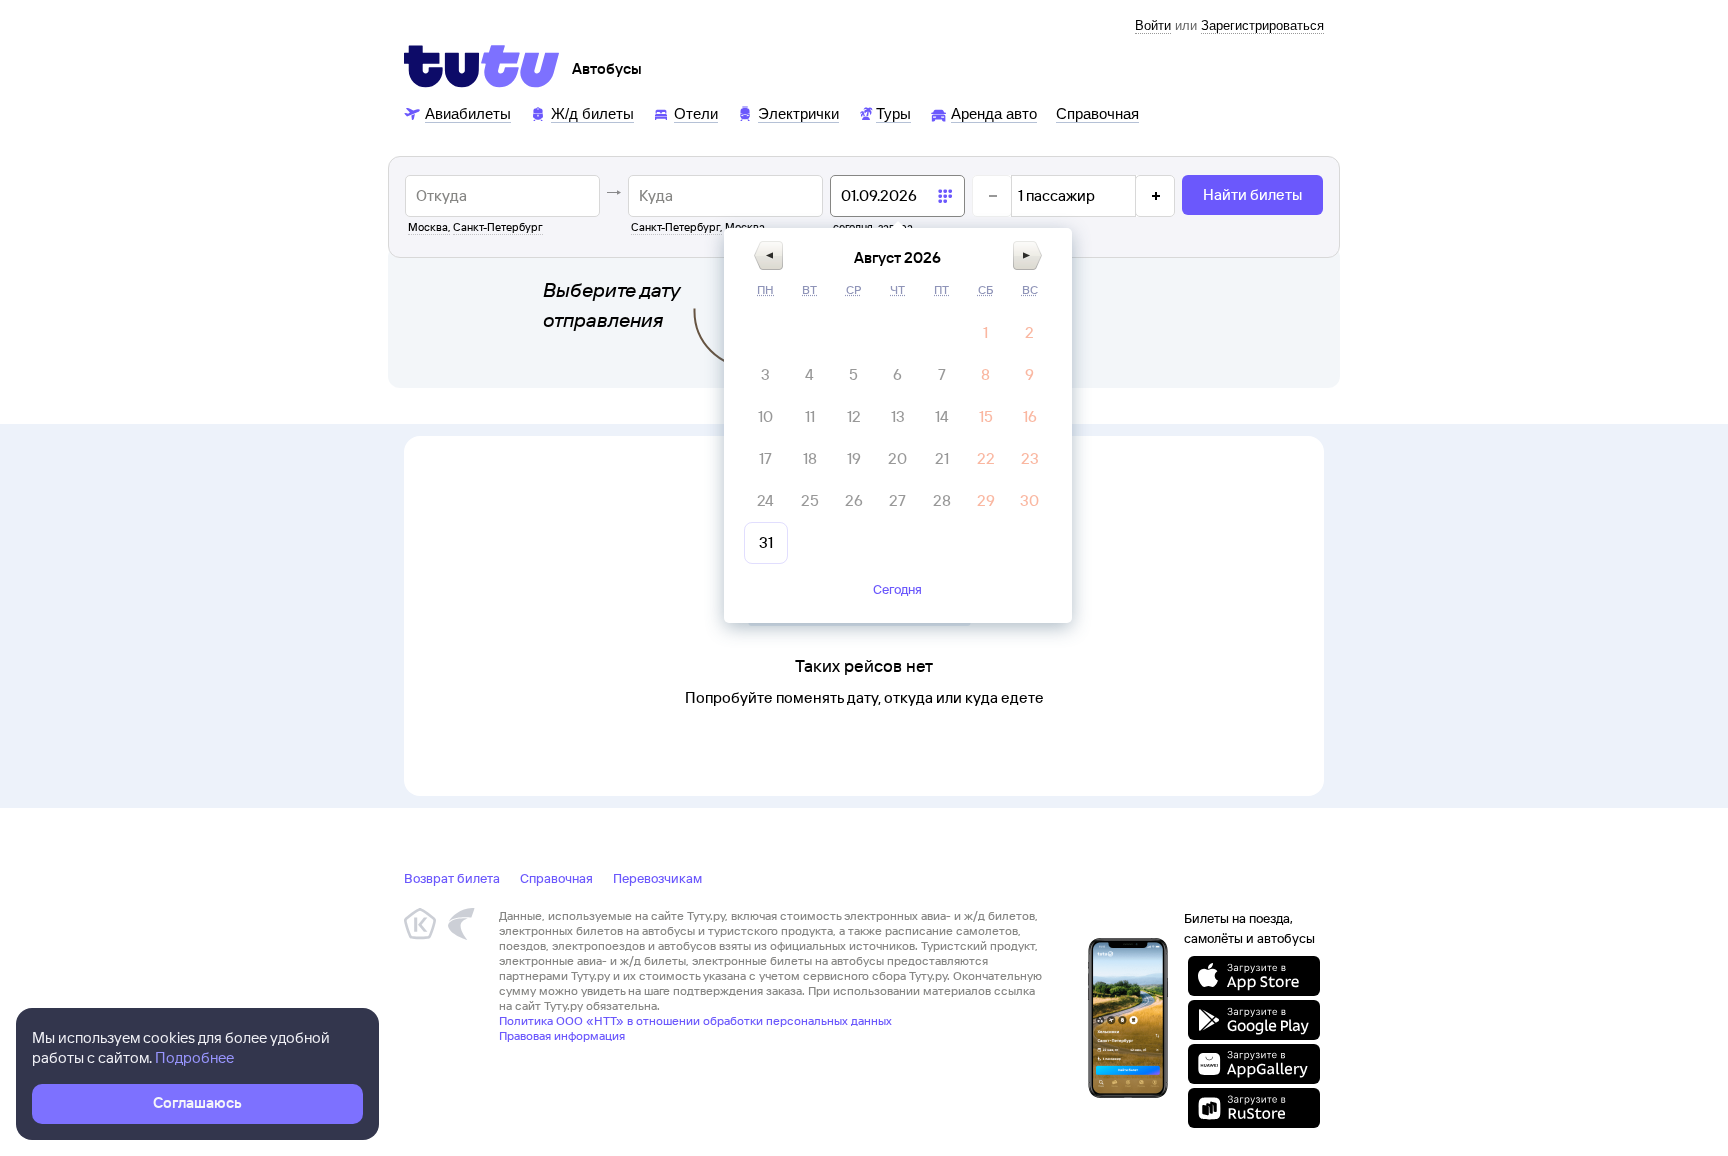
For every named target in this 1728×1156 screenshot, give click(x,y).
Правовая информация (562, 1035)
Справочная (556, 878)
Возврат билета (452, 878)
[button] (768, 255)
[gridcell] (986, 333)
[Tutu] (482, 66)
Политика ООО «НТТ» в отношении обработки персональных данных (695, 1020)
